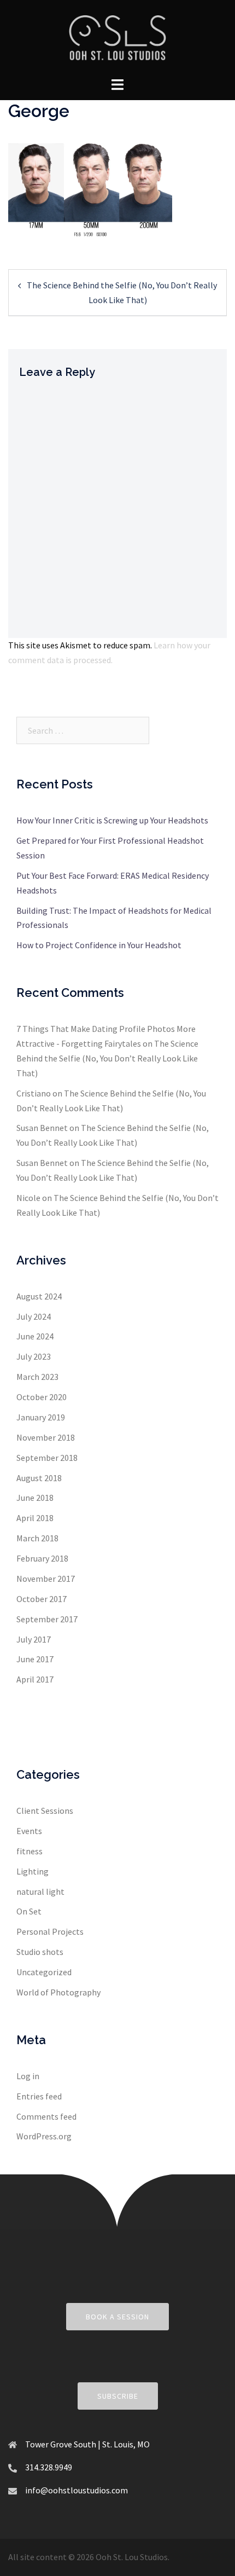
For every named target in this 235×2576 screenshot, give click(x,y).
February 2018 (42, 1558)
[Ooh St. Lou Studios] (117, 37)
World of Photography (58, 1992)
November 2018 (46, 1437)
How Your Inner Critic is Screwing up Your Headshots (112, 820)
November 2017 (46, 1579)
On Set (29, 1911)
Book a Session (117, 2317)
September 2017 (47, 1619)
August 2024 (39, 1296)
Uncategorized (44, 1972)
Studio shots (40, 1952)
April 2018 (35, 1518)
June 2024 (35, 1336)
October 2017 (42, 1599)
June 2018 (35, 1498)
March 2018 (37, 1538)
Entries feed (39, 2096)
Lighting (33, 1871)
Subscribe (118, 2396)
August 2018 (39, 1478)
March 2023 (37, 1377)
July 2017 (34, 1639)
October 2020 (42, 1397)
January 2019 (41, 1417)
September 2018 (47, 1458)
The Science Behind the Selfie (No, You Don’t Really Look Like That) (107, 1058)
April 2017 (35, 1679)
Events (29, 1831)
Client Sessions (45, 1811)
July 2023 (34, 1356)
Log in (28, 2076)
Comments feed (46, 2116)
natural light (40, 1892)
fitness (30, 1851)
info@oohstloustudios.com (77, 2490)
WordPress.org (44, 2136)
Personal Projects (50, 1931)
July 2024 (34, 1316)
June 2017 (35, 1659)
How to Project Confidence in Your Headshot (99, 945)
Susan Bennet (42, 1128)
